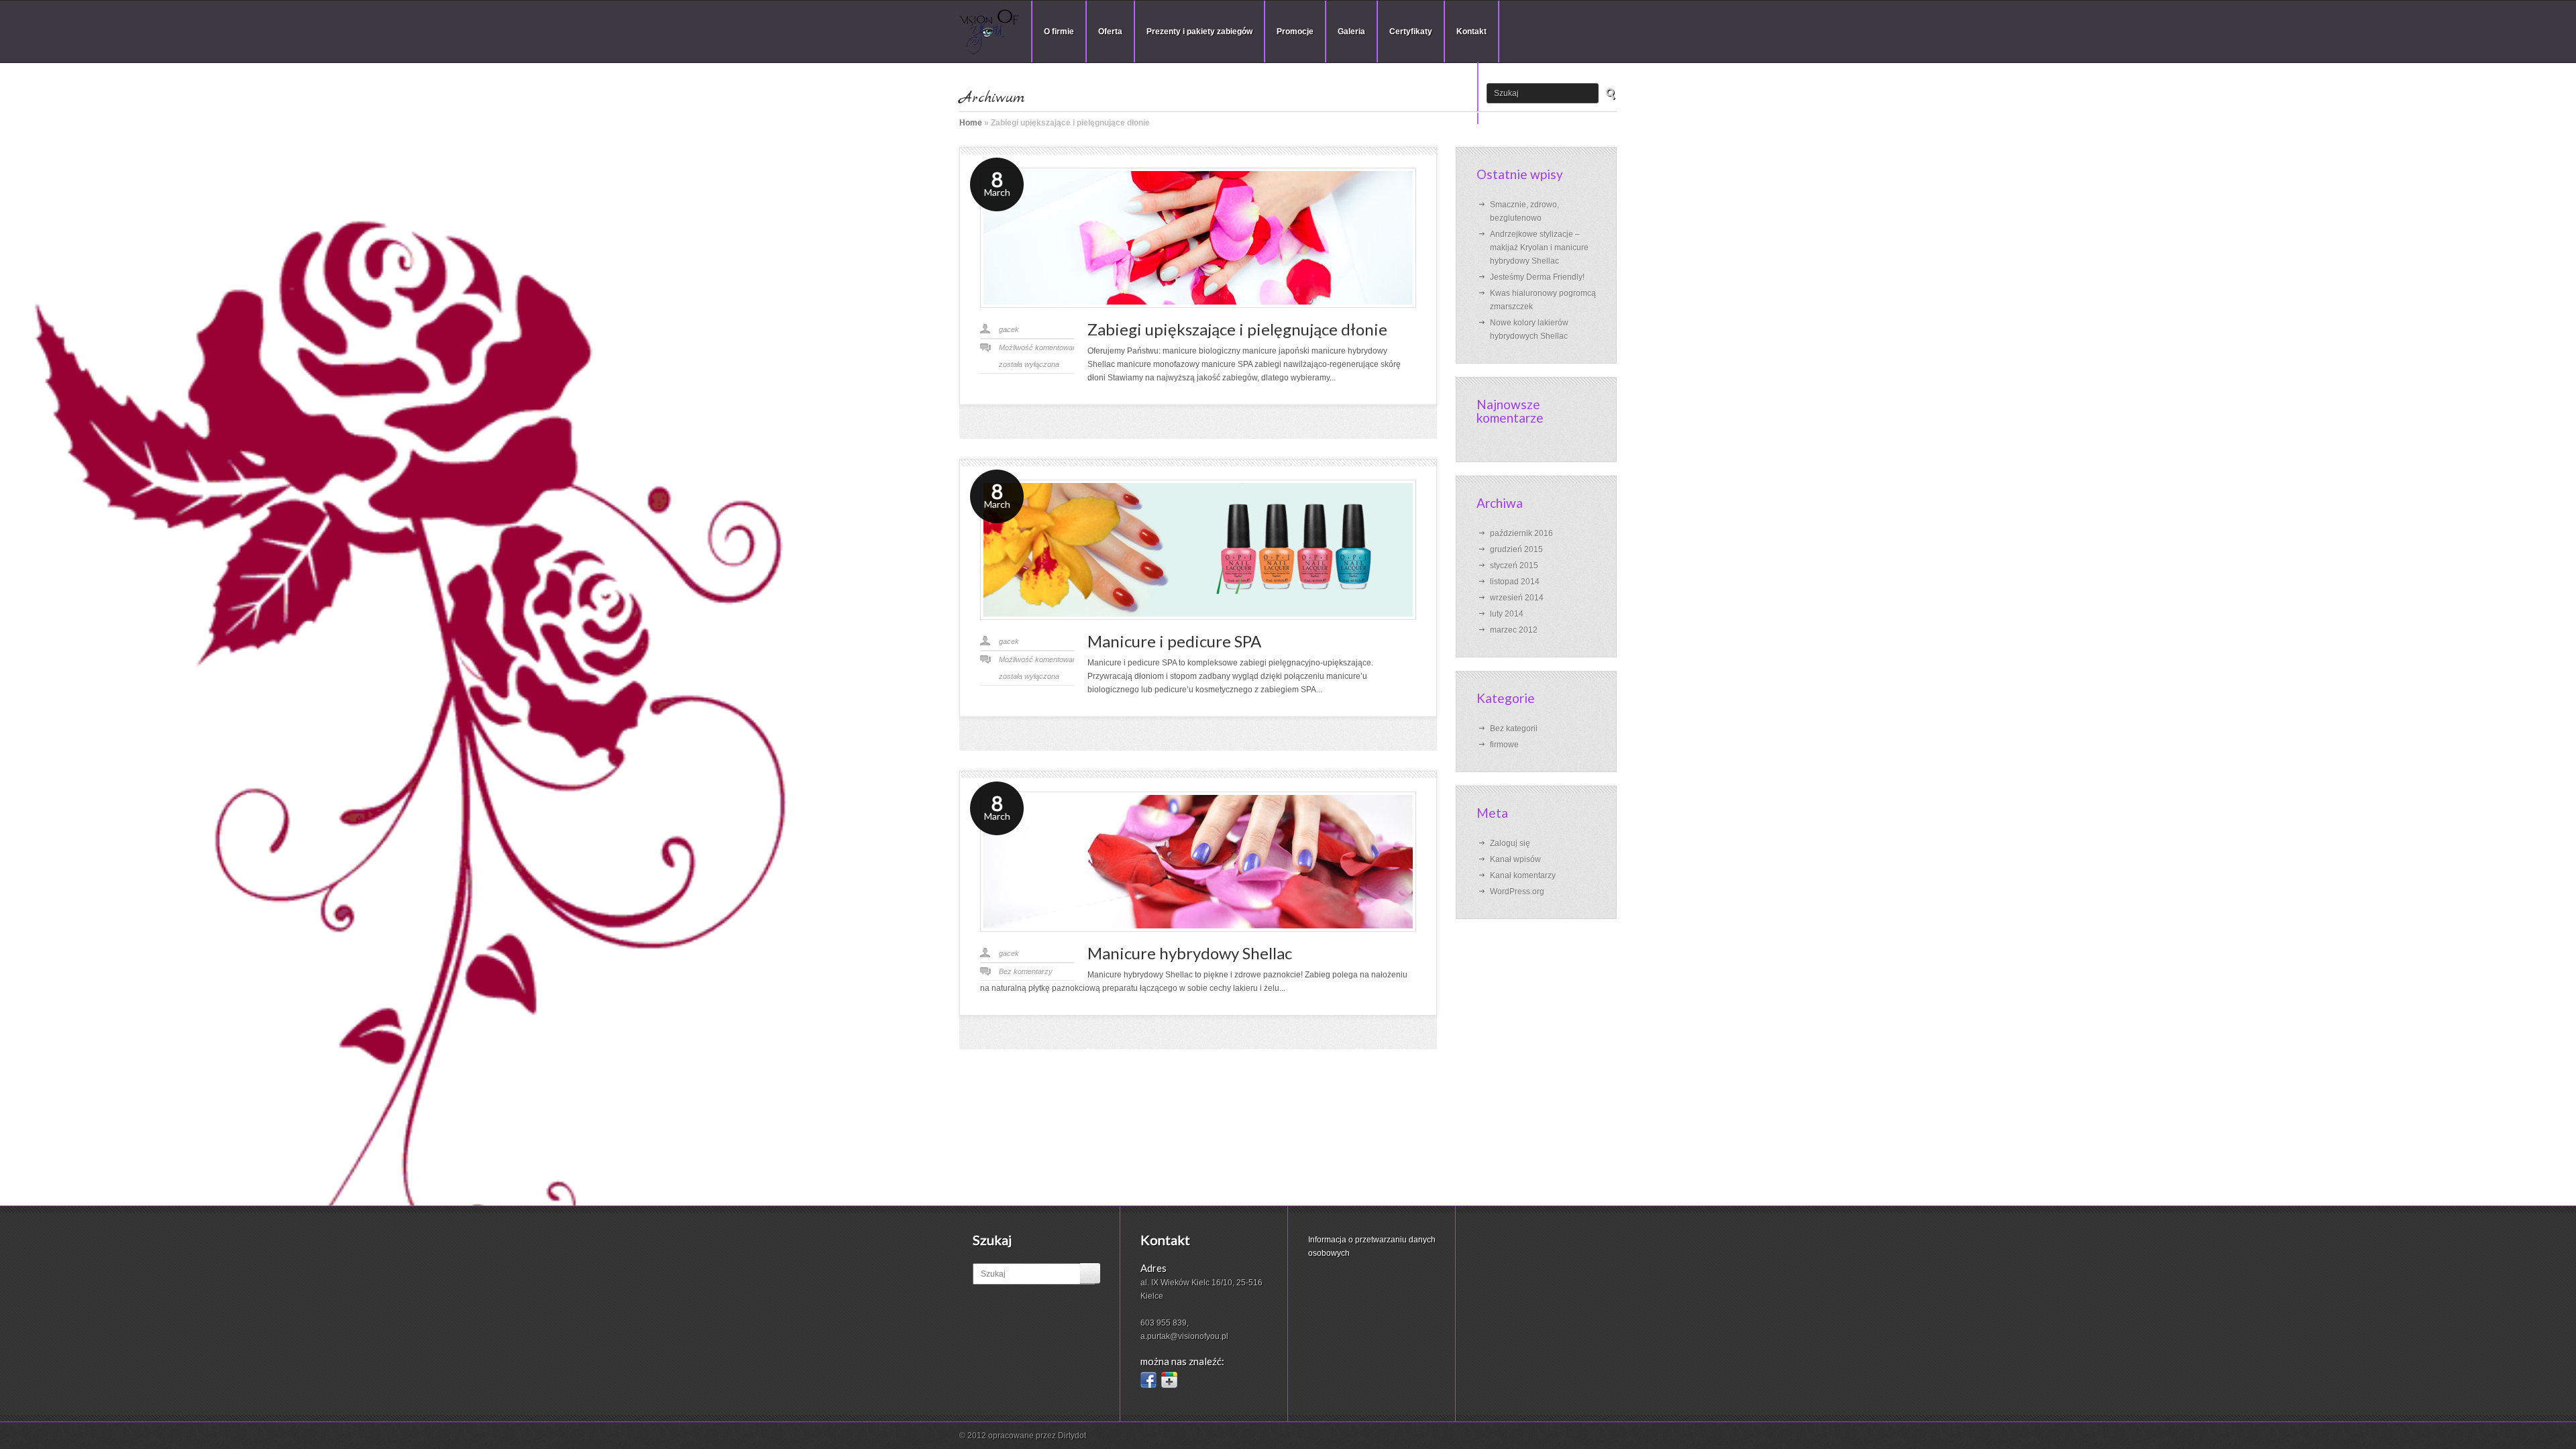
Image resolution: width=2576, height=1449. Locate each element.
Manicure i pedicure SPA (1174, 641)
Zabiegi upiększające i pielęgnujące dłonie (1237, 329)
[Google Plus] (1169, 1380)
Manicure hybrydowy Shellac (1190, 953)
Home (971, 123)
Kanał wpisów (1515, 859)
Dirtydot (1072, 1436)
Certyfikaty (1411, 32)
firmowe (1504, 745)
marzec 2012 (1514, 630)
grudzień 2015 (1516, 549)
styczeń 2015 (1514, 566)
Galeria (1351, 32)
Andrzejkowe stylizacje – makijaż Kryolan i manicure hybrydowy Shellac (1539, 248)
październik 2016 (1521, 533)
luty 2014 (1507, 614)
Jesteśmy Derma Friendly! (1537, 277)
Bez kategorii (1514, 729)
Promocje (1295, 32)
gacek (1009, 329)
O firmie (1059, 32)
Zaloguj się (1510, 843)
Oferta (1110, 32)
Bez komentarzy (1026, 971)
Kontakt (1471, 32)
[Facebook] (1148, 1380)
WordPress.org (1517, 892)
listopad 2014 (1515, 582)
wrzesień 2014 (1517, 598)
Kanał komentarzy (1523, 875)
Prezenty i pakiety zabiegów (1199, 32)
